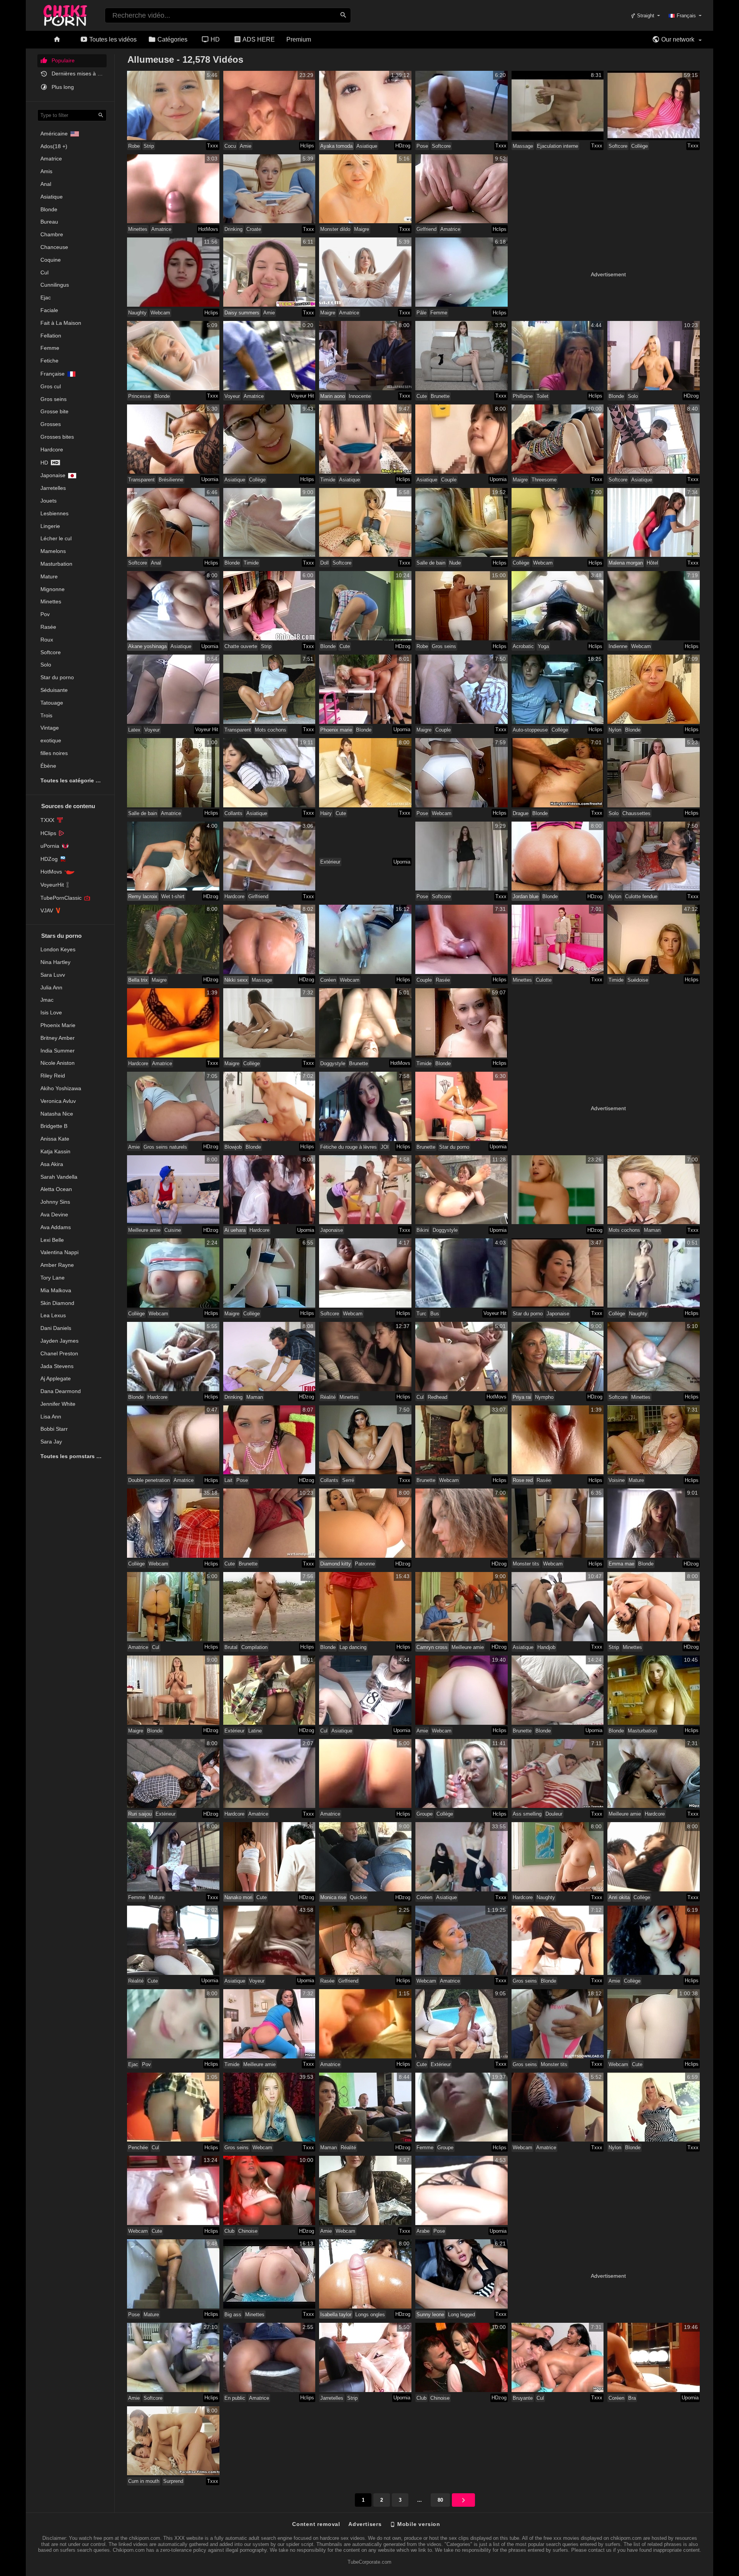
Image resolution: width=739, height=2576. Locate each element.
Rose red (523, 1480)
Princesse (139, 396)
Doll (324, 563)
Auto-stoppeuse (530, 730)
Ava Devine (54, 1214)
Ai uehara (235, 1230)
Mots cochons (271, 730)
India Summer (58, 1051)
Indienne (618, 646)
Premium (299, 39)
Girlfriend (426, 229)
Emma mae (621, 1564)
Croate (254, 229)
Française (53, 374)
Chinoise (248, 2231)
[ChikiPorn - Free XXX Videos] (65, 14)
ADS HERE (258, 39)
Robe (134, 146)
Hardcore (52, 449)
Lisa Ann (51, 1417)
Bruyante (523, 2398)
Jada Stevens (57, 1366)
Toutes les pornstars (68, 1456)
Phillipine (523, 396)
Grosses (51, 424)
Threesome (544, 480)
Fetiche (49, 361)
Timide (328, 480)
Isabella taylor (336, 2315)
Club (229, 2231)
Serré (348, 1480)
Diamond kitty (336, 1564)
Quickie (358, 1897)
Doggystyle (333, 1063)
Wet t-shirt (173, 896)
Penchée (138, 2148)
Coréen (328, 980)
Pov (45, 614)
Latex (134, 730)
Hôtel (652, 563)
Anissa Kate (55, 1139)
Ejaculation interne (558, 146)
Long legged (461, 2315)
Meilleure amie (144, 1230)
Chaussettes (636, 813)
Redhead (437, 1397)
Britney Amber (58, 1038)
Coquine (51, 260)
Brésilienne (171, 480)
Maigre (362, 229)
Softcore (51, 652)
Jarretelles (53, 488)
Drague (521, 813)
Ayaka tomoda (336, 146)
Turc (421, 1314)
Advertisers (365, 2524)
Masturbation (56, 564)
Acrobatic (523, 646)
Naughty (137, 313)
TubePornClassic (61, 898)
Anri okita (619, 1897)
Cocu (230, 146)
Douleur (554, 1814)
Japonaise (53, 475)
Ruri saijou (140, 1814)
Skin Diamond (57, 1303)
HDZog (49, 859)
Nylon (615, 730)
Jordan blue (526, 896)
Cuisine (173, 1230)
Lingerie (50, 526)
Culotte (544, 980)
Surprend (173, 2481)
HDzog (403, 146)
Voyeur (232, 396)
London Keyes (58, 949)
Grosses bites (57, 437)
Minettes (51, 601)
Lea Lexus (53, 1315)
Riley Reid (53, 1076)
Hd (44, 463)
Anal (46, 184)
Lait (228, 1480)
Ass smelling (527, 1814)
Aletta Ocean (56, 1189)
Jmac (47, 1000)
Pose (422, 146)
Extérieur (330, 862)
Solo (46, 665)
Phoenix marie (336, 730)
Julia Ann (51, 987)
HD (214, 39)
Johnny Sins (55, 1202)
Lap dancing (353, 1647)
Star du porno (57, 677)
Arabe (423, 2231)
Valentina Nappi (59, 1252)
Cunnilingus (55, 285)
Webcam (160, 313)
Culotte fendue (641, 896)
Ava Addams (56, 1227)
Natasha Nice (57, 1114)
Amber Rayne (57, 1265)
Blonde (49, 209)
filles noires (54, 753)
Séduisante (54, 690)
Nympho (544, 1397)
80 (440, 2500)
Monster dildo (335, 229)
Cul (44, 272)
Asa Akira (52, 1164)
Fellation (51, 336)
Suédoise (638, 980)
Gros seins (54, 399)
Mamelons (53, 551)
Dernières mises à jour (78, 74)
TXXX (47, 820)
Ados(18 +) (54, 146)
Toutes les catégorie (68, 780)
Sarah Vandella (59, 1177)
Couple (449, 480)
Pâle (421, 313)
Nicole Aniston (58, 1063)
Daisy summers (242, 313)
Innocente (360, 396)
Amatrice (51, 159)
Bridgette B (54, 1126)
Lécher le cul (56, 538)
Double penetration (149, 1480)
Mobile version (418, 2524)
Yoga (543, 646)
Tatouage (52, 703)
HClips (48, 833)
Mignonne (53, 589)
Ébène (48, 766)
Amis (46, 171)
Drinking (233, 229)
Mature (49, 576)
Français (686, 16)
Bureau (49, 222)
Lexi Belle (52, 1240)
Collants (233, 813)
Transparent (141, 480)
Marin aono (333, 396)
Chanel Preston (59, 1353)
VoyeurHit (52, 885)
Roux (47, 640)
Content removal (316, 2524)
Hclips (307, 146)
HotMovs (51, 872)
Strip (149, 146)
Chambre (52, 234)
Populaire (62, 60)
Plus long (62, 87)
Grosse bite (54, 411)
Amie (246, 146)
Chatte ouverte (241, 646)
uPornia (50, 846)
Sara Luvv (53, 975)
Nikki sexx (236, 980)
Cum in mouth (144, 2481)
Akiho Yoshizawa (61, 1088)
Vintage (50, 728)
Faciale (49, 310)
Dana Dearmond (61, 1391)
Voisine (617, 1480)
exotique (51, 740)
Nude (455, 563)
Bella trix (138, 980)
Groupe (425, 1814)
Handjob (546, 1647)
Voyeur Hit (303, 396)
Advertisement (608, 274)
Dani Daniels (56, 1328)
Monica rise (333, 1897)
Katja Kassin (55, 1151)
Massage (523, 146)
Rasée (48, 627)
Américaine (54, 134)
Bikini (423, 1230)
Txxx (213, 146)
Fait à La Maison (61, 323)
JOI (385, 1147)
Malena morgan (626, 563)
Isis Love (51, 1012)
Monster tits (526, 1564)
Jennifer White (58, 1404)
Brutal (231, 1647)
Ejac (46, 297)
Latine (255, 1731)
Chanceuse (54, 247)
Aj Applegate (56, 1378)
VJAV (47, 910)
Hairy (326, 813)
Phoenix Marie (58, 1025)
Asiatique (52, 197)
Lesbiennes (54, 513)
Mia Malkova (56, 1290)
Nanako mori (238, 1897)
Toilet (543, 396)
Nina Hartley (55, 962)
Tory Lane (53, 1278)
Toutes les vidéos (112, 39)
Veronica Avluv (58, 1101)
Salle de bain (431, 563)
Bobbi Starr (54, 1429)
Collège (640, 146)
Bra (632, 2398)
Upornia (210, 479)
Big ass (233, 2315)
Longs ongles (370, 2315)
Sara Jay (51, 1442)
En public (235, 2398)
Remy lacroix (143, 896)
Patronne (365, 1564)
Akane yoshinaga (147, 646)
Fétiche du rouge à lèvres (349, 1147)
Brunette (440, 396)
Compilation (254, 1647)
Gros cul (51, 386)
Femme (50, 348)
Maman (652, 1230)
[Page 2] (463, 2500)
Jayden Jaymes (59, 1341)
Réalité (328, 1397)
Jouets (48, 501)
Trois (46, 715)
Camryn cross (432, 1647)
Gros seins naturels (165, 1147)
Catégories (172, 39)
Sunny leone (430, 2315)
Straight (645, 16)
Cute (422, 396)
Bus (435, 1314)
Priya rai (522, 1397)
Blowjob (233, 1147)
